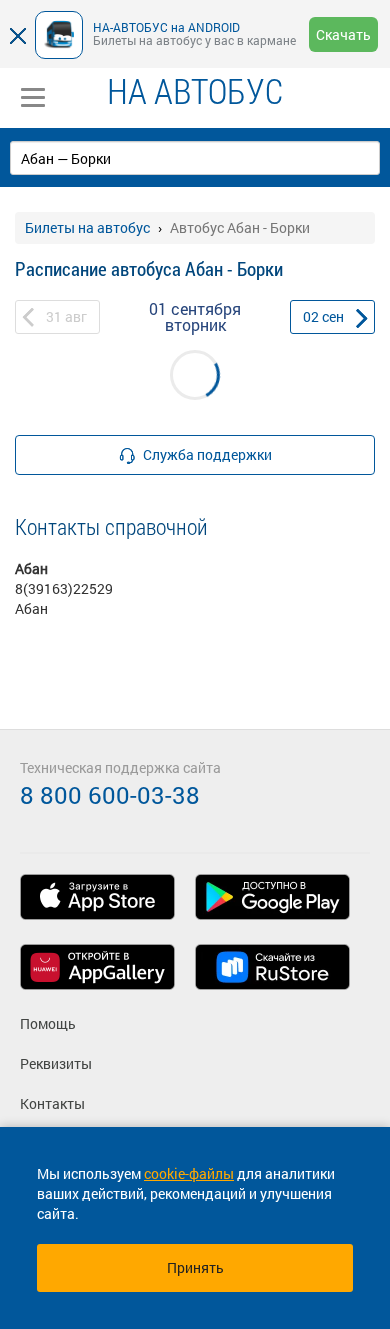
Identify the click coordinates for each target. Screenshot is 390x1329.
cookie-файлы (189, 1173)
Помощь (48, 1023)
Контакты (52, 1103)
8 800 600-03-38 (110, 795)
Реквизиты (56, 1063)
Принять (195, 1267)
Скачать (343, 34)
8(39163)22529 (64, 588)
